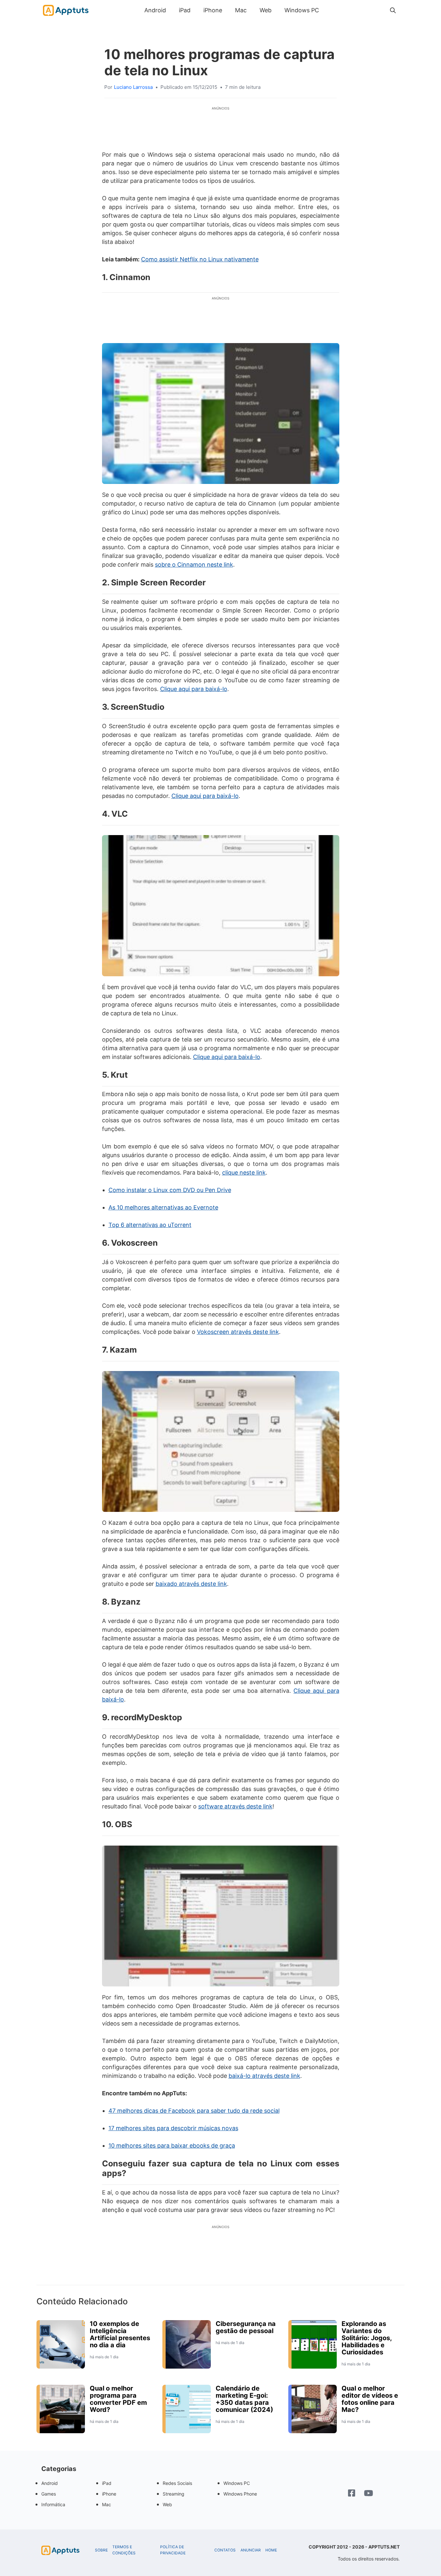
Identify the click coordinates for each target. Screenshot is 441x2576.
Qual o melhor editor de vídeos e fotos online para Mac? (370, 2399)
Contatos (225, 2550)
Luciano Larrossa (133, 87)
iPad (185, 10)
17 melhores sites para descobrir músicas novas (173, 2128)
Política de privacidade (173, 2550)
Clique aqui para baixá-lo (194, 689)
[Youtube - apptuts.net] (369, 2494)
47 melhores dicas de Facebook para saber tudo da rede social (194, 2111)
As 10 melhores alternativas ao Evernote (163, 1207)
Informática (53, 2504)
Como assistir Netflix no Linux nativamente (200, 259)
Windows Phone (240, 2494)
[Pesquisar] (393, 10)
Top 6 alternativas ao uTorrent (150, 1225)
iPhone (213, 10)
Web (266, 10)
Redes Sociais (177, 2483)
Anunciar (251, 2550)
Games (49, 2494)
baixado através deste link (191, 1584)
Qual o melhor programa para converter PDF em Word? (118, 2399)
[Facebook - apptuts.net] (352, 2494)
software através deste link (235, 1806)
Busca (332, 10)
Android (155, 10)
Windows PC (302, 10)
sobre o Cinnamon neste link (194, 565)
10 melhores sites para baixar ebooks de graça (172, 2146)
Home (271, 2550)
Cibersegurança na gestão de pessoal (246, 2327)
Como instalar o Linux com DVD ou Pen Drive (170, 1190)
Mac (241, 10)
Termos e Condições (124, 2550)
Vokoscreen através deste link (238, 1332)
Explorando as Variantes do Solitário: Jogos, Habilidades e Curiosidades (367, 2338)
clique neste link (244, 1173)
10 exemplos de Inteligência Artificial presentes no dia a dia (120, 2334)
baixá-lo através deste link (264, 2076)
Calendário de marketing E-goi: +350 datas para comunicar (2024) (244, 2399)
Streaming (174, 2494)
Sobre (101, 2550)
